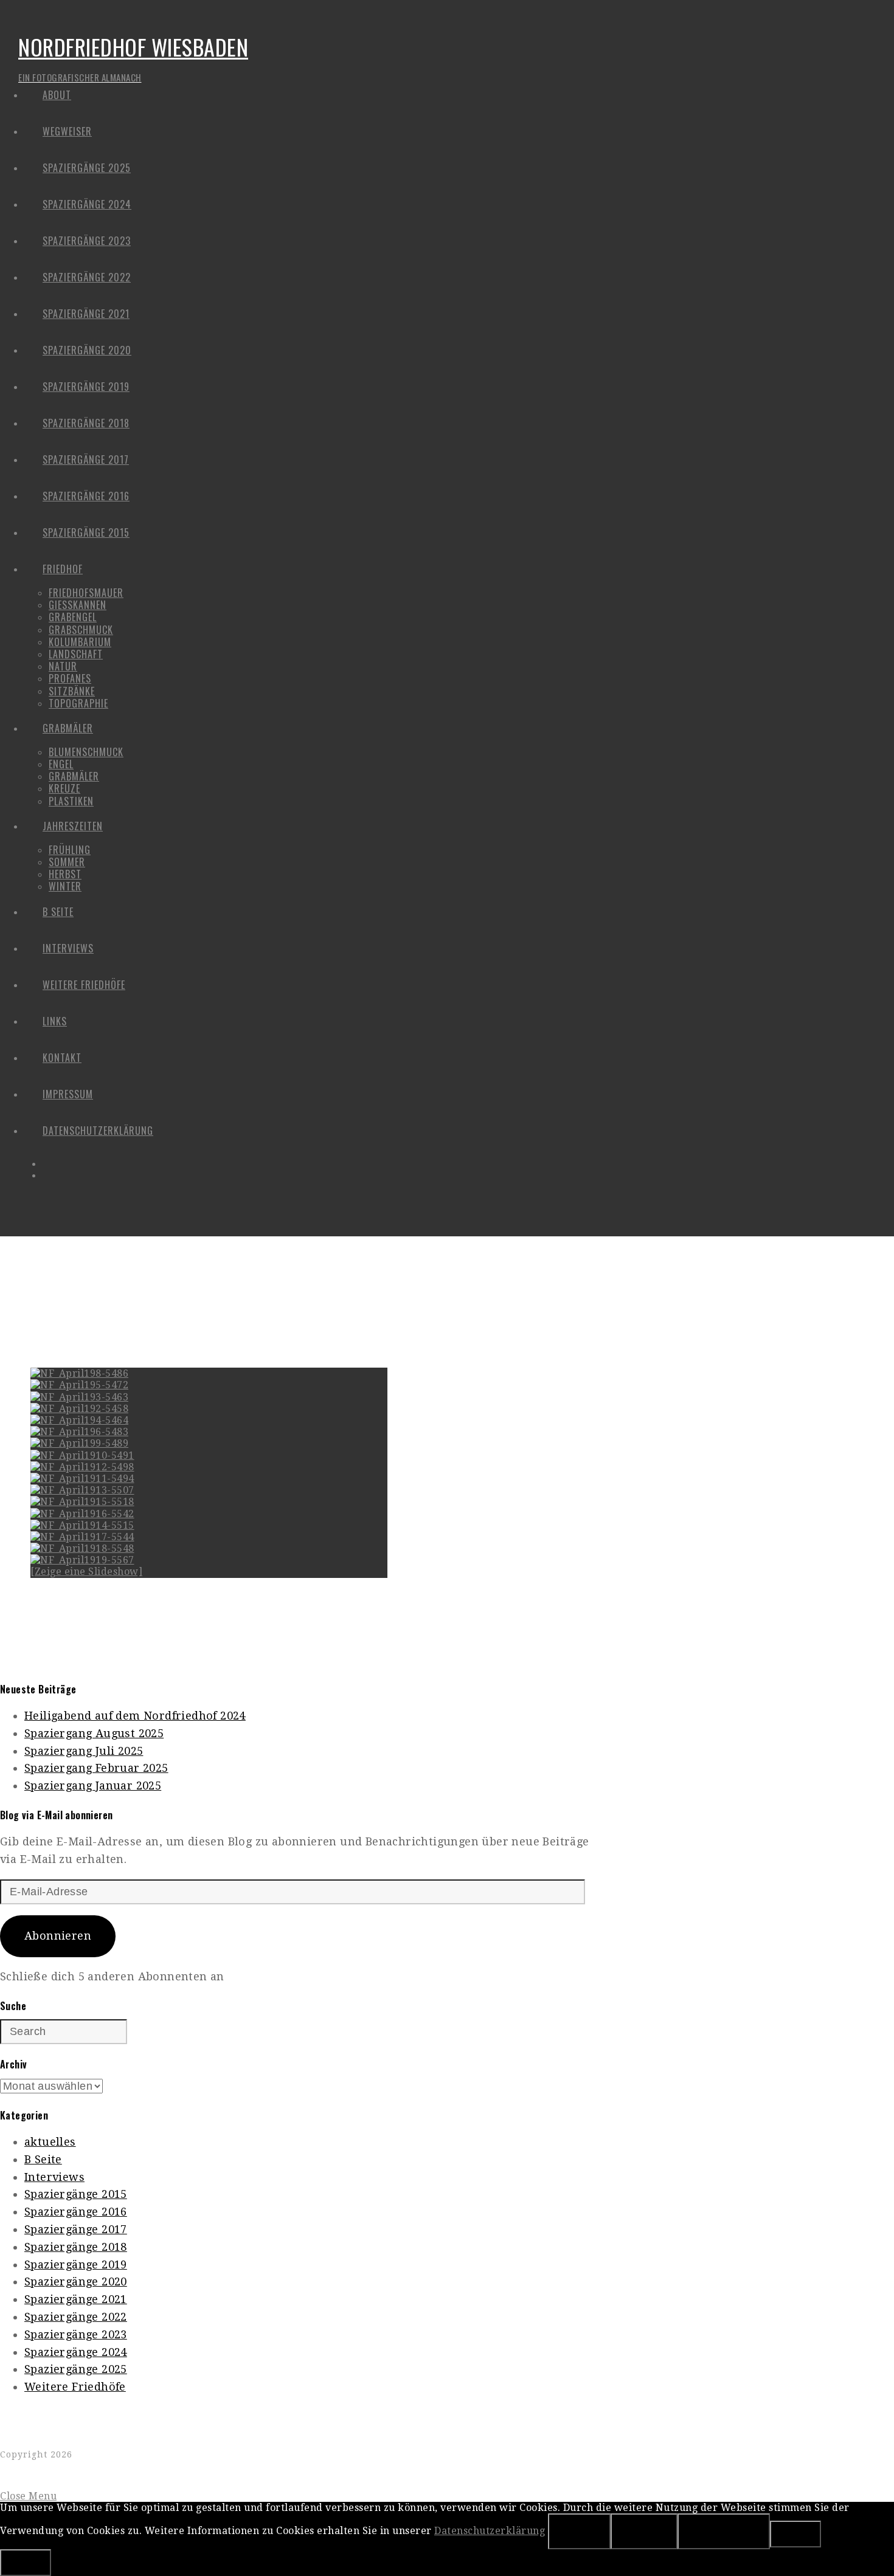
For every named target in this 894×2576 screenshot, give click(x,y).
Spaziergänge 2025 (76, 2369)
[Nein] (795, 2534)
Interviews (54, 2177)
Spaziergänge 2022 (76, 2317)
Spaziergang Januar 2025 (93, 1786)
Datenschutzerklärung (490, 2531)
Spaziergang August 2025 (94, 1733)
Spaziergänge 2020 (76, 2282)
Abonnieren (58, 1936)
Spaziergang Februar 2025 (96, 1768)
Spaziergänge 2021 (76, 2299)
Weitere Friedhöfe (75, 2387)
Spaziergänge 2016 (76, 2212)
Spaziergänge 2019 (76, 2264)
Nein (644, 2531)
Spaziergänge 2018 (76, 2247)
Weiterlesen (724, 2531)
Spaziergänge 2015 (76, 2194)
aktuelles (50, 2142)
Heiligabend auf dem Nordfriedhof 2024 (135, 1716)
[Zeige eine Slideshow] (86, 1572)
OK (579, 2531)
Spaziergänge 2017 (76, 2229)
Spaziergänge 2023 (76, 2334)
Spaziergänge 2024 (76, 2352)
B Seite (43, 2159)
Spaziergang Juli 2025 (84, 1751)
